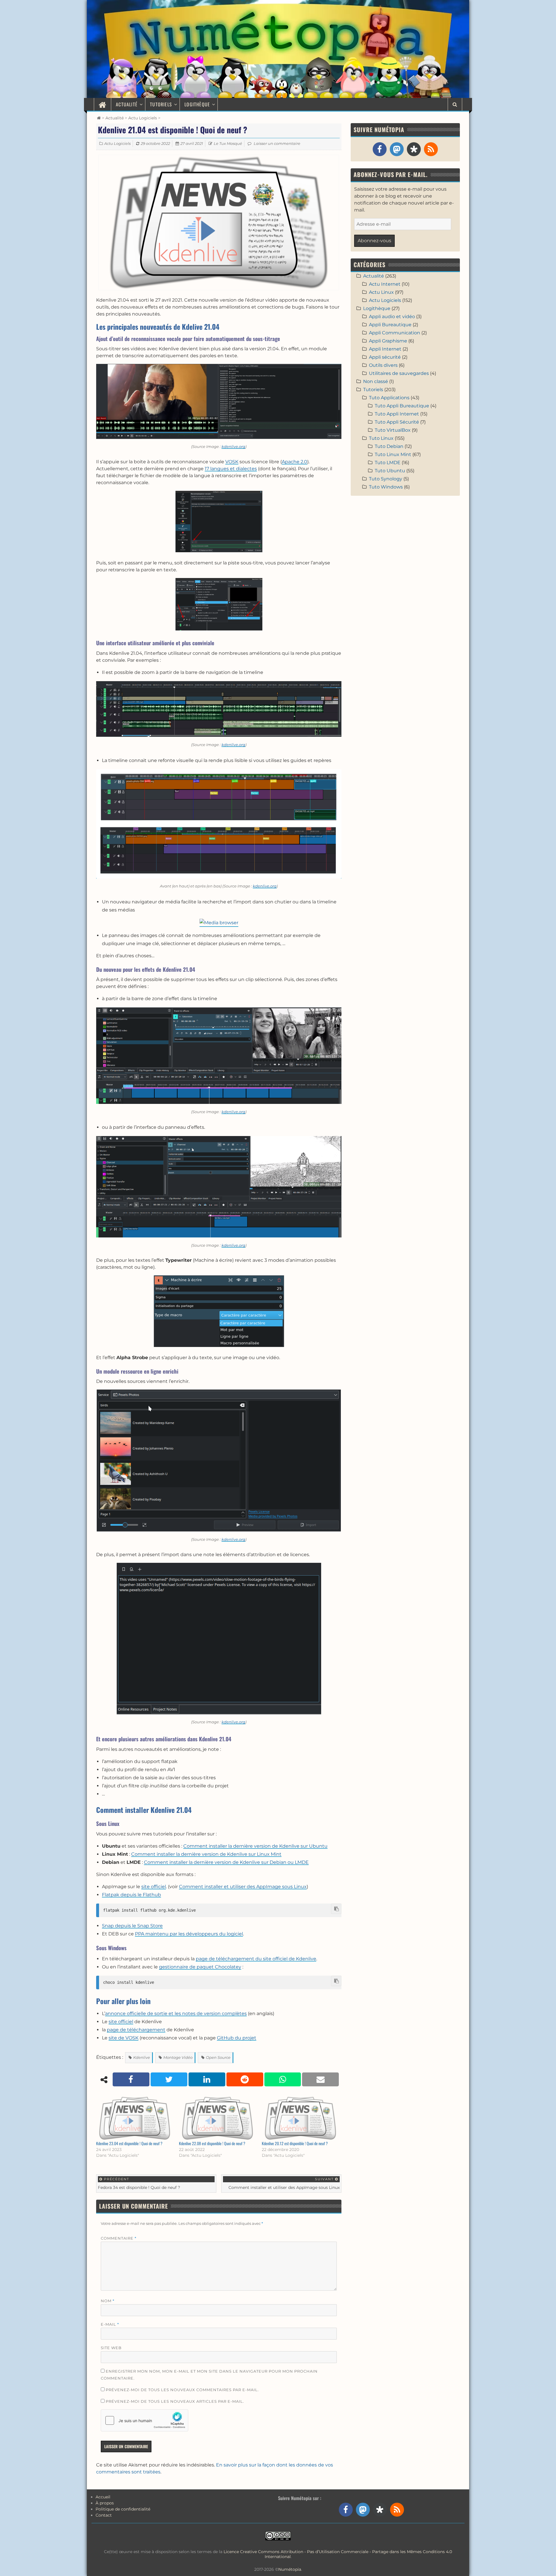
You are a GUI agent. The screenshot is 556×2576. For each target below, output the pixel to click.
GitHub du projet (237, 2038)
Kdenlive (142, 2057)
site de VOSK (124, 2038)
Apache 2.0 (295, 462)
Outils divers (383, 365)
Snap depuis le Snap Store (132, 1926)
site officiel (154, 1887)
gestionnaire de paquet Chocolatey (200, 1967)
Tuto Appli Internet (397, 414)
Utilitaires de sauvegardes (399, 373)
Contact (104, 2515)
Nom (108, 2301)
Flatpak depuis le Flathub (131, 1895)
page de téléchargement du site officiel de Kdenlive (256, 1959)
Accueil (103, 2497)
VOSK (232, 462)
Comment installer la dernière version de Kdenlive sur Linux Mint (206, 1854)
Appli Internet (385, 349)
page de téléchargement (136, 2030)
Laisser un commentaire (277, 143)
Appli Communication (395, 333)
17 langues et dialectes (231, 469)
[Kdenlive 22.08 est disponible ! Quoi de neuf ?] (217, 2118)
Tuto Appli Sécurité (397, 422)
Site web (111, 2348)
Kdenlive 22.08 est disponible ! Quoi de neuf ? (212, 2143)
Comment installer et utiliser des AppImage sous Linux (243, 1887)
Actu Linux (381, 292)
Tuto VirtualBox (393, 430)
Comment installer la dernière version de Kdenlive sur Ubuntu (255, 1846)
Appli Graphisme (388, 341)
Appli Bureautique (390, 325)
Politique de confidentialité (123, 2509)
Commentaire (119, 2238)
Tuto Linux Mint (393, 454)
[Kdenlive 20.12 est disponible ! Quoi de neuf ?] (300, 2118)
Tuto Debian (389, 446)
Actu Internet (385, 284)
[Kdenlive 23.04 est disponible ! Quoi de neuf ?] (135, 2118)
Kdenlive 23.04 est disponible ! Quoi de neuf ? (129, 2143)
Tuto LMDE (388, 463)
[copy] (336, 1909)
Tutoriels (161, 104)
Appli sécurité (385, 357)
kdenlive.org (233, 446)
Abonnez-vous (374, 241)
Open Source (218, 2057)
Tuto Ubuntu (390, 471)
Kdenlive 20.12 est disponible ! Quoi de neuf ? (295, 2143)
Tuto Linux (381, 438)
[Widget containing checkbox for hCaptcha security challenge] (145, 2420)
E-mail (110, 2324)
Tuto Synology (386, 479)
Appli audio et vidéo (392, 317)
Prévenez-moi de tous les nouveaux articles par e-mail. (175, 2401)
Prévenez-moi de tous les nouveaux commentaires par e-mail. (182, 2390)
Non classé (376, 381)
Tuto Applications (389, 398)
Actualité (127, 104)
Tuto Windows (386, 487)
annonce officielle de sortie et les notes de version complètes (176, 2013)
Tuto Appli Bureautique (402, 406)
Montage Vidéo (178, 2057)
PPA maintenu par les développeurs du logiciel (189, 1934)
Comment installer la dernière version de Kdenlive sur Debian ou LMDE (226, 1862)
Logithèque (197, 104)
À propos (105, 2503)
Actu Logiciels (143, 118)
